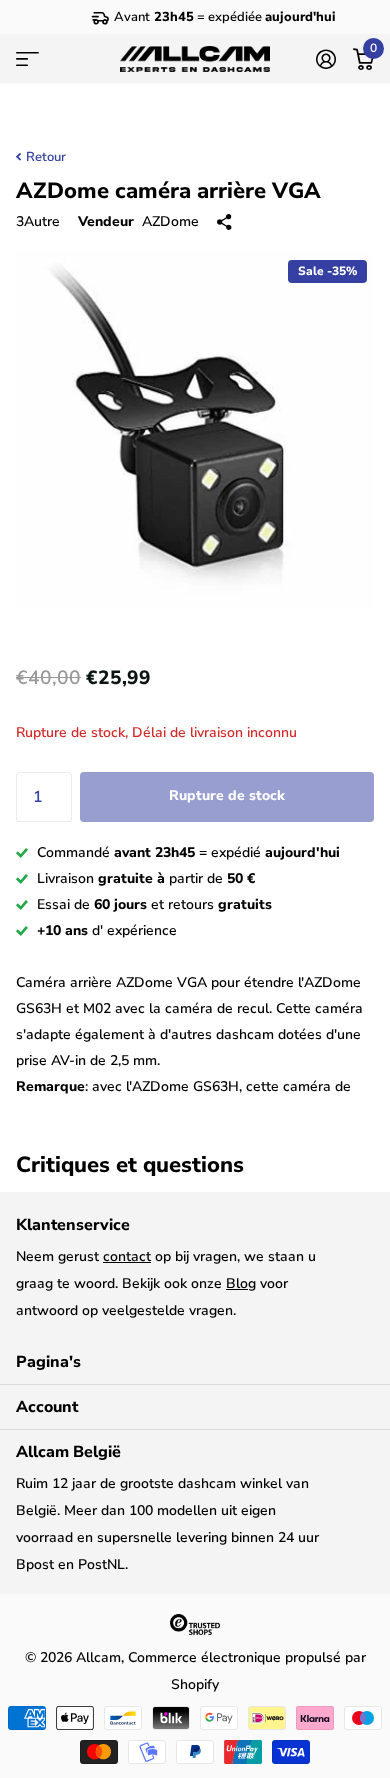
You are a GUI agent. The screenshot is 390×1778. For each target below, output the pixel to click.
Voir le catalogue (27, 59)
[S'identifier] (325, 59)
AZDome (170, 221)
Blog (241, 1283)
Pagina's (48, 1362)
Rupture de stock (227, 795)
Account (47, 1407)
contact (127, 1256)
